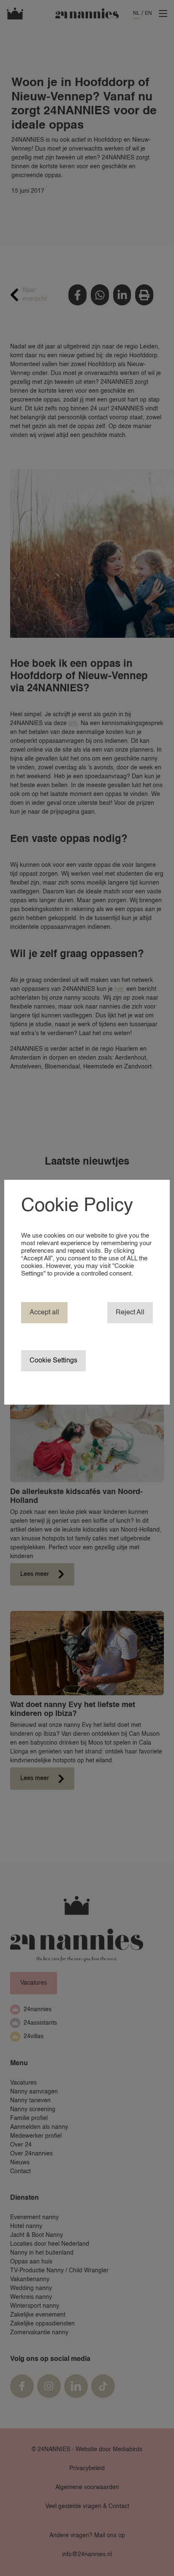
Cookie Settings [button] (53, 1361)
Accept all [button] (44, 1313)
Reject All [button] (130, 1313)
